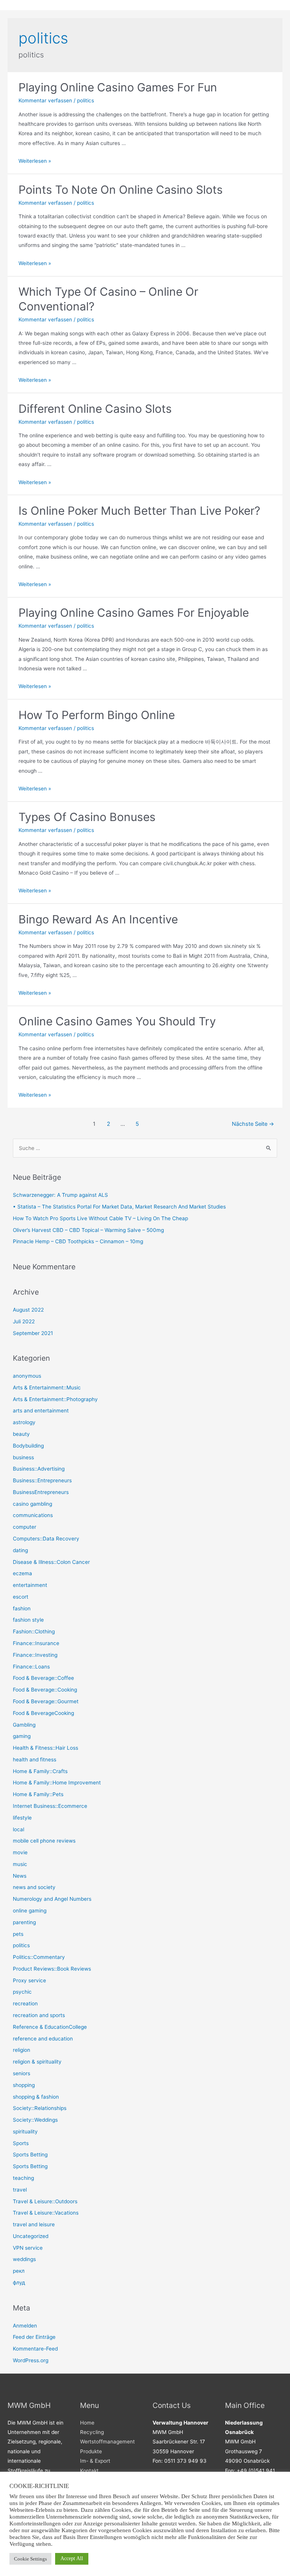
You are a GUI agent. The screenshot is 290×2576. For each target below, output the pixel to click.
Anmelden (25, 2326)
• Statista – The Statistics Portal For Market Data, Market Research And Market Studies (119, 1207)
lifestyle (22, 1818)
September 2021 (33, 1333)
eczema (22, 1573)
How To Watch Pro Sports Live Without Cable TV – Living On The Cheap (100, 1218)
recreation (25, 2003)
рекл (19, 2271)
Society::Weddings (35, 2120)
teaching (23, 2178)
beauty (21, 1434)
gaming (22, 1736)
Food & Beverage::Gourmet (46, 1701)
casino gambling (32, 1504)
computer (25, 1527)
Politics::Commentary (39, 1957)
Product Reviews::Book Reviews (52, 1969)
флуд (19, 2283)
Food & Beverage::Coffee (43, 1678)
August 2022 (28, 1310)
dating (20, 1550)
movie (20, 1852)
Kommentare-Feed (35, 2349)
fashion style (28, 1620)
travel (20, 2190)
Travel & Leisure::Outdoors (45, 2201)
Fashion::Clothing (34, 1631)
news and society (34, 1887)
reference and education (43, 2039)
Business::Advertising (39, 1469)
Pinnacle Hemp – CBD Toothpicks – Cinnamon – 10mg (78, 1241)
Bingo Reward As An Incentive (98, 919)
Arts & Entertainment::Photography (55, 1399)
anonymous (27, 1376)
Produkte (91, 2451)
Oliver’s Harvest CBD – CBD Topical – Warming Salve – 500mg (88, 1230)
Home (87, 2423)
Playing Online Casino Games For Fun (118, 87)
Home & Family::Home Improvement (57, 1783)
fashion (22, 1608)
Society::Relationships (40, 2108)
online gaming (30, 1911)
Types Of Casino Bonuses (87, 817)
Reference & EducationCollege (50, 2027)
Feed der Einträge (34, 2337)
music (20, 1864)
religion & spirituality (37, 2062)
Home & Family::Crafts (40, 1771)
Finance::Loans (31, 1667)
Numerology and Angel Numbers (52, 1899)
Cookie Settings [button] (30, 2559)
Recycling (92, 2432)
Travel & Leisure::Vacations (46, 2213)
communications (33, 1515)
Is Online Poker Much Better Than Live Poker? (139, 511)
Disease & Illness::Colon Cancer (51, 1562)
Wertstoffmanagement (107, 2442)
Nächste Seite (253, 1124)
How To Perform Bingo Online (97, 715)
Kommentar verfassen (45, 100)
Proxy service (29, 1980)
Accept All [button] (72, 2558)
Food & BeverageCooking (43, 1713)
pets (18, 1934)
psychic (22, 1992)
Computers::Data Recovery (46, 1539)
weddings (24, 2259)
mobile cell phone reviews (44, 1841)
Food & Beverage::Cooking (45, 1690)
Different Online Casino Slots (95, 409)
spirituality (25, 2131)
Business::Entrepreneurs (42, 1480)
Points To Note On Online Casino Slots (121, 190)
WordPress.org (31, 2360)
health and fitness (35, 1760)
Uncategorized (31, 2236)
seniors (22, 2073)
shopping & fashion (36, 2097)
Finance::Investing (35, 1655)
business (23, 1457)
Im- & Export (95, 2461)
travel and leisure (34, 2224)
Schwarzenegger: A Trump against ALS (60, 1195)
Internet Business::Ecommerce (50, 1806)
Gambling (24, 1725)
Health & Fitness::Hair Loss (46, 1748)
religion (22, 2050)
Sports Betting (30, 2155)
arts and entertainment (41, 1411)
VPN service (28, 2248)
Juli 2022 (24, 1321)
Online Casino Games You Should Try (117, 1021)
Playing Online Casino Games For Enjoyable (134, 613)
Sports (21, 2143)
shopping (24, 2085)
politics (86, 100)
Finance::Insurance (36, 1643)
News (20, 1876)
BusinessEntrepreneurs (41, 1492)
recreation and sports (39, 2015)
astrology (24, 1422)
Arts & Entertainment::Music (47, 1388)
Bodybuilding (28, 1446)
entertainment (30, 1585)
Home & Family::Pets (38, 1794)
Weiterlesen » (35, 161)
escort (21, 1597)
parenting (24, 1922)
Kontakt (89, 2471)
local (19, 1829)
